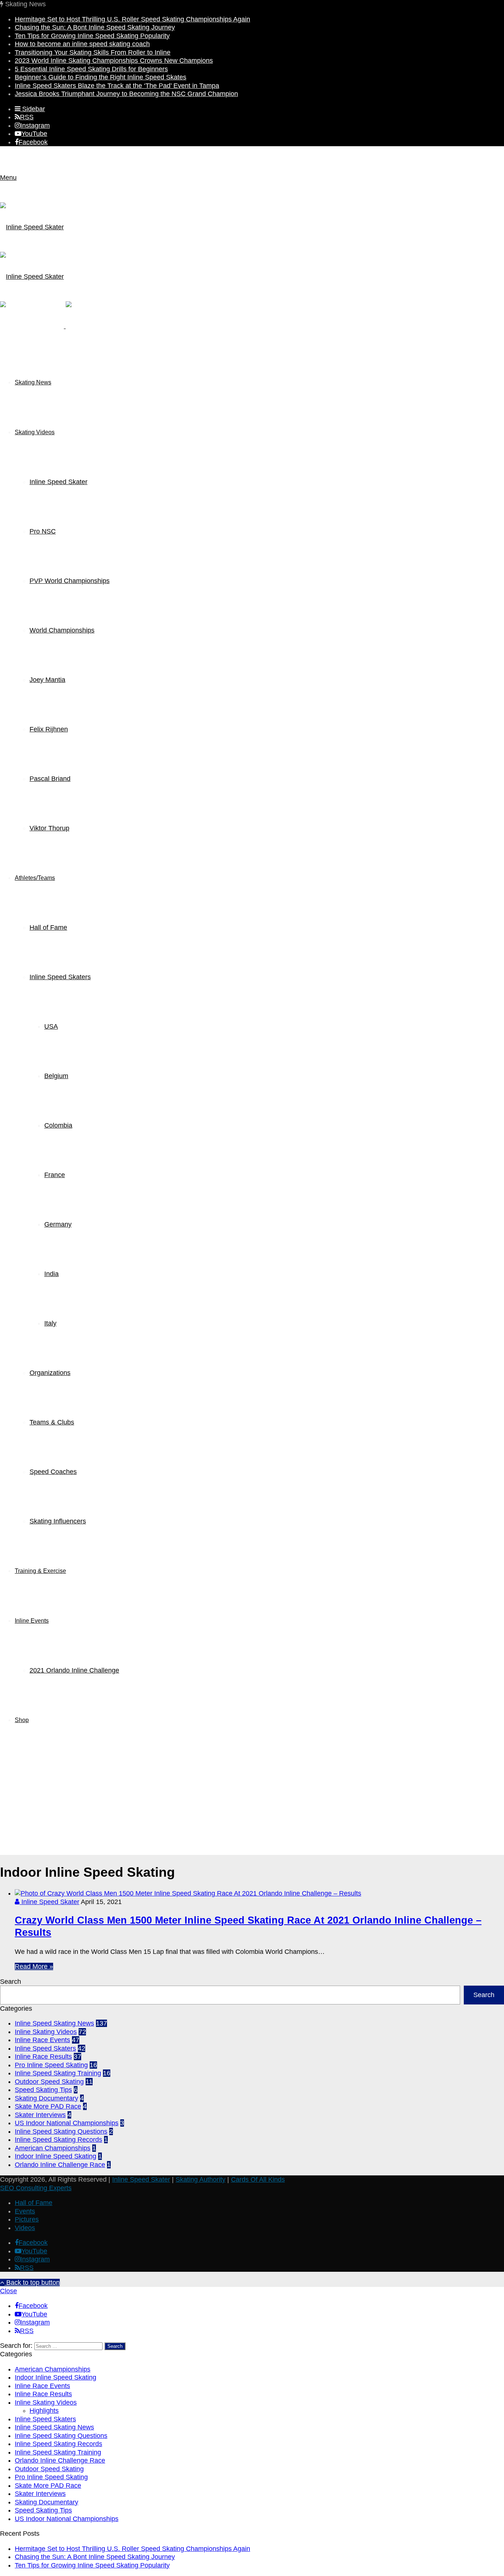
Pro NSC (43, 531)
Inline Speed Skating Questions (61, 2131)
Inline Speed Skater (58, 482)
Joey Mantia (47, 680)
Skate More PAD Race (48, 2106)
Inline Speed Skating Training (58, 2073)
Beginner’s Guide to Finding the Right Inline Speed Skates (101, 77)
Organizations (50, 1373)
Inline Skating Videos (46, 2032)
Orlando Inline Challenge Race (60, 2165)
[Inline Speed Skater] (65, 326)
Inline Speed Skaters (60, 977)
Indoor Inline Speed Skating (56, 2156)
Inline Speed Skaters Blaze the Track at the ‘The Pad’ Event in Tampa (117, 86)
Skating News (33, 382)
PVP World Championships (70, 581)
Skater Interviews (40, 2115)
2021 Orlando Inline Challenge (74, 1670)
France (55, 1175)
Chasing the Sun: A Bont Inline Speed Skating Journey (95, 27)
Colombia (58, 1125)
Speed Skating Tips (43, 2090)
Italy (50, 1323)
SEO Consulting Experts (36, 2188)
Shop (22, 1720)
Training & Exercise (40, 1571)
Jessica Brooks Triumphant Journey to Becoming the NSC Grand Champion (126, 94)
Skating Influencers (58, 1521)
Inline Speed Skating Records (58, 2140)
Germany (58, 1224)
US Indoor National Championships (67, 2123)
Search (11, 1982)
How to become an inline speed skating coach (82, 44)
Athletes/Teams (35, 878)
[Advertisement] (252, 1803)
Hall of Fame (48, 927)
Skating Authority (201, 2179)
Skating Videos (35, 432)
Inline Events (32, 1621)
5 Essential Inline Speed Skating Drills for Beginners (91, 69)
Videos (25, 2228)
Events (25, 2211)
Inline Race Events (42, 2040)
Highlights (44, 2411)
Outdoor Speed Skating (49, 2082)
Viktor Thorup (49, 828)
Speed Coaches (53, 1472)
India (51, 1274)
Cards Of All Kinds (258, 2179)
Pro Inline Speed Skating (51, 2065)
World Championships (62, 630)
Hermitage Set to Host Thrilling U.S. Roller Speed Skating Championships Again (132, 19)
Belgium (56, 1076)
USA (51, 1026)
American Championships (53, 2148)
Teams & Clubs (52, 1422)
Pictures (27, 2219)
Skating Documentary (46, 2098)
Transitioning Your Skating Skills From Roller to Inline (93, 52)
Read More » (34, 1966)
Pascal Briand (50, 779)
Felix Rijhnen (49, 729)
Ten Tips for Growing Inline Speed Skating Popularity (92, 36)
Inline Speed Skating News (54, 2023)
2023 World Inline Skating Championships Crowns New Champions (114, 61)
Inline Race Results (43, 2057)
